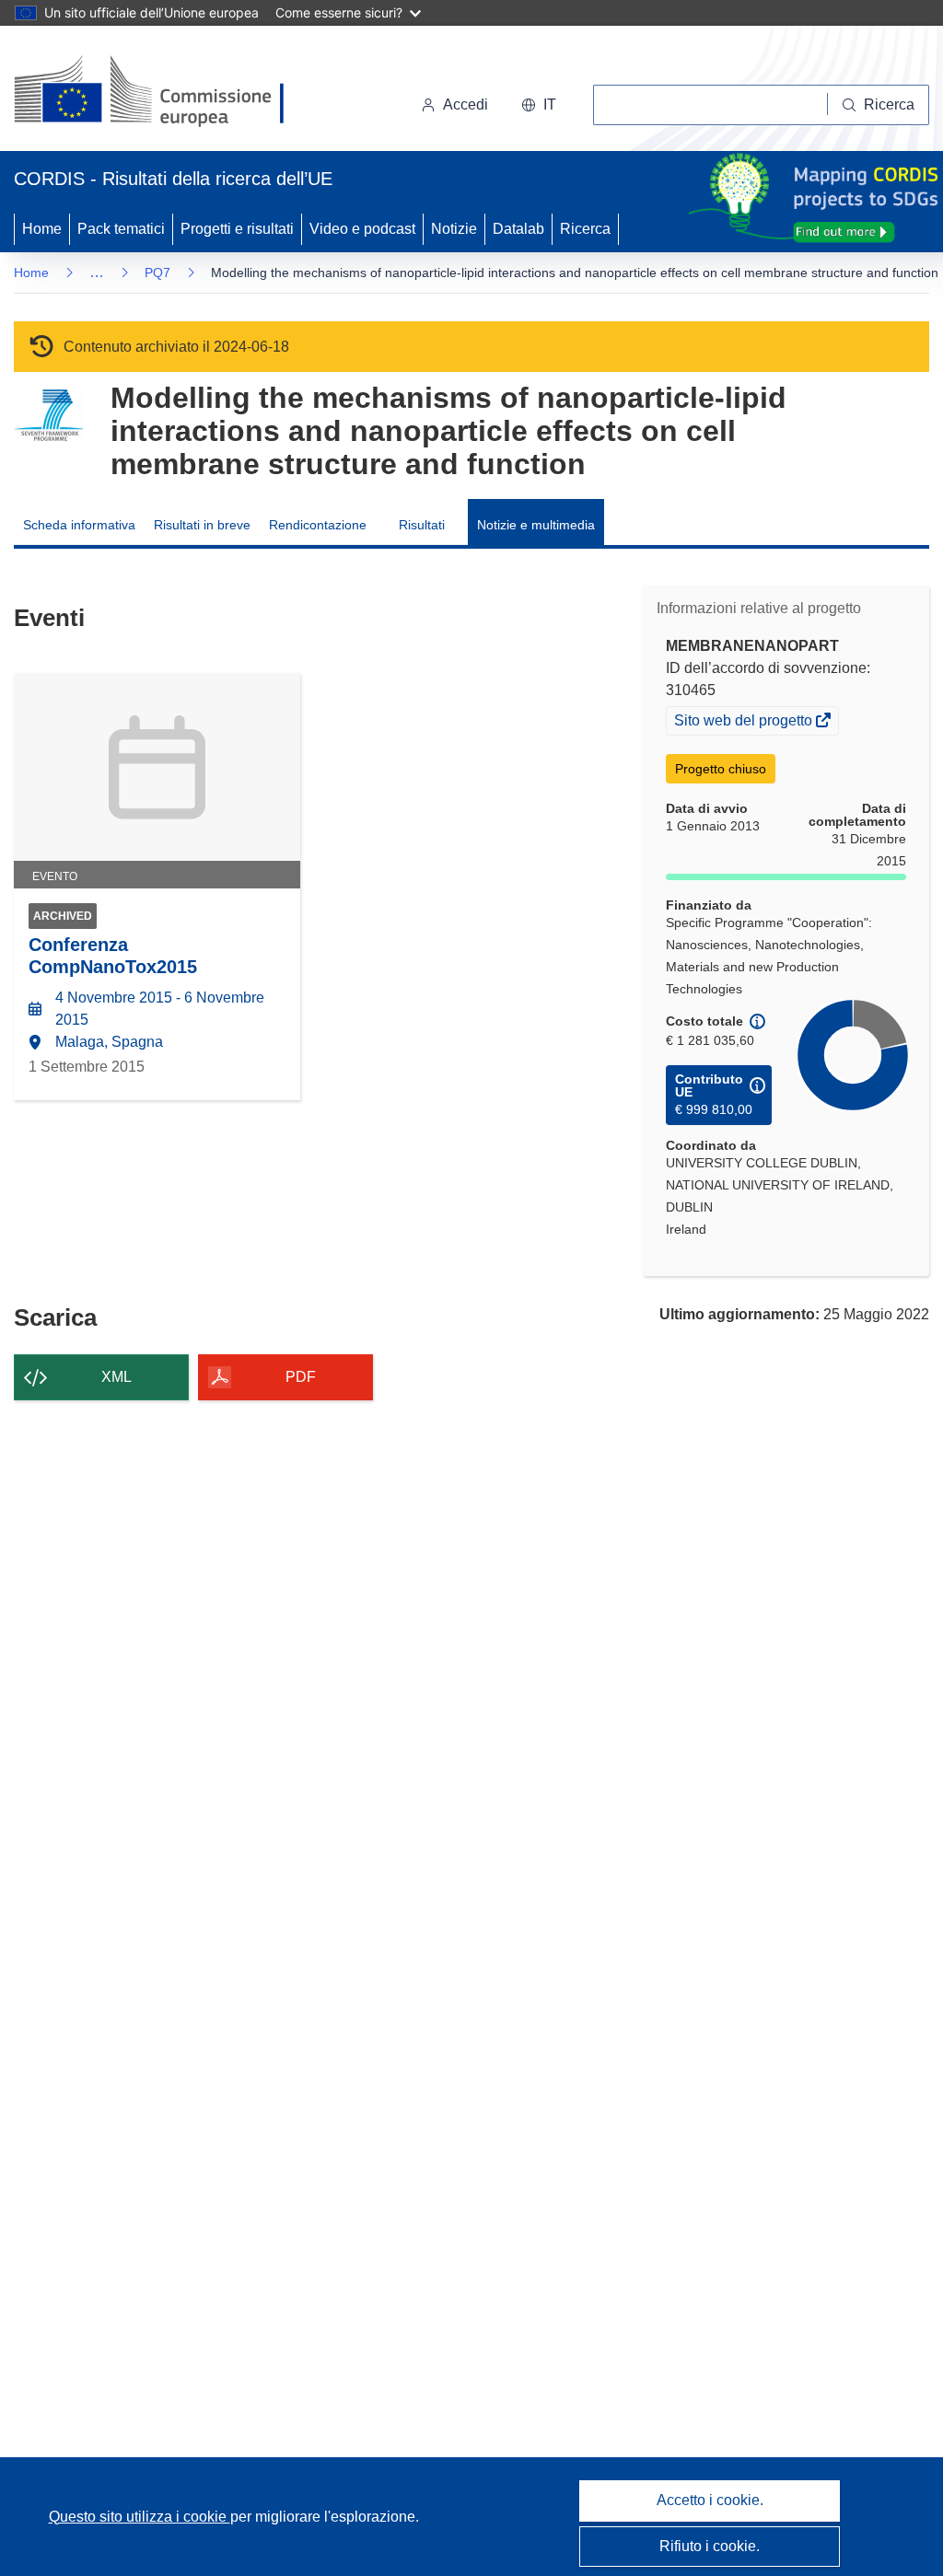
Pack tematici (121, 229)
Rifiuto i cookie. (710, 2546)
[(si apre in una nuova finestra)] (161, 92)
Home (42, 229)
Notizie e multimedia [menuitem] (536, 525)
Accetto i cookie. (710, 2500)
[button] (539, 105)
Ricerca (585, 229)
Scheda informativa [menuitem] (79, 525)
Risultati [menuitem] (422, 525)
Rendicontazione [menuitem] (318, 525)
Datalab (518, 229)
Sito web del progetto (745, 723)
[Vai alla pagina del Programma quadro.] (48, 416)
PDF (301, 1377)
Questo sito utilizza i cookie (140, 2517)
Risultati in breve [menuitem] (202, 525)
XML (116, 1377)
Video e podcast (362, 229)
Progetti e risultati (237, 229)
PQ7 (157, 273)
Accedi (466, 104)
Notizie (454, 229)
